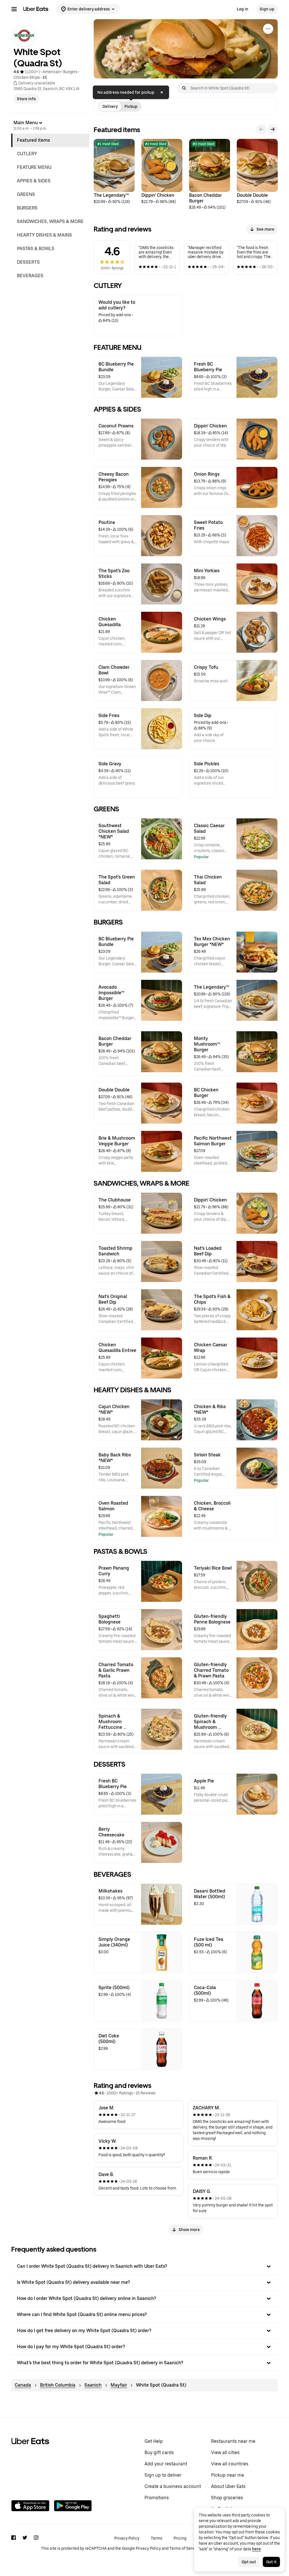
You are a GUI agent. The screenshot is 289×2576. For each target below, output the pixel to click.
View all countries (230, 2464)
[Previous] (261, 129)
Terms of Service (185, 2548)
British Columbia (58, 2385)
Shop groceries (227, 2498)
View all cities (225, 2452)
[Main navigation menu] (14, 9)
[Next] (273, 129)
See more (265, 229)
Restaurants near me (233, 2441)
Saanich (93, 2385)
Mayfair (119, 2385)
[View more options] (268, 29)
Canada (23, 2385)
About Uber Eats (228, 2486)
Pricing (180, 2538)
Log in (243, 9)
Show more (189, 2230)
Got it (271, 2562)
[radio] (110, 106)
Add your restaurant (166, 2464)
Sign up (267, 9)
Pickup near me (228, 2475)
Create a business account (173, 2486)
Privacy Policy (127, 2538)
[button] (144, 2266)
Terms (156, 2538)
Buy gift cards (159, 2452)
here (256, 2549)
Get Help (154, 2441)
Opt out (249, 2562)
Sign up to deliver (163, 2475)
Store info (26, 99)
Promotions (157, 2498)
